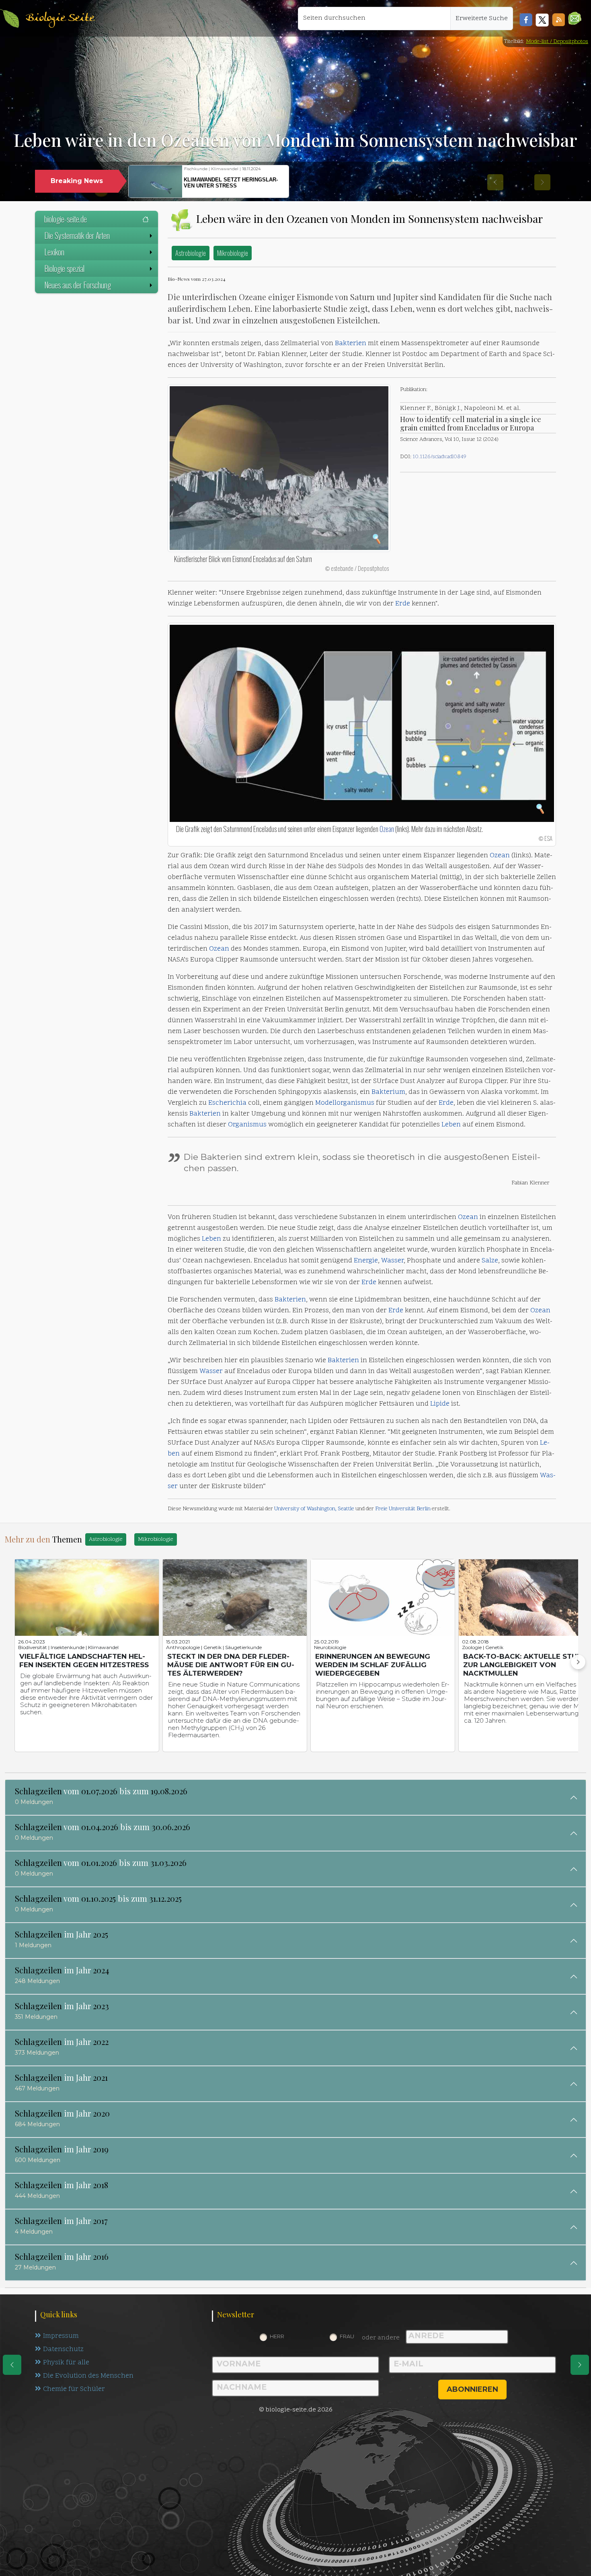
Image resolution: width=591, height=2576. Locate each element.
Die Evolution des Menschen (88, 2376)
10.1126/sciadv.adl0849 (439, 457)
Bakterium (388, 1092)
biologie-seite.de (66, 219)
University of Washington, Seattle (314, 1509)
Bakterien (351, 344)
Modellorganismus (345, 1103)
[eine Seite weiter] (580, 2365)
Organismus (247, 1125)
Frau (347, 2336)
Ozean (387, 829)
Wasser (392, 1261)
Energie (366, 1261)
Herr (277, 2336)
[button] (575, 18)
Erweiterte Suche (482, 19)
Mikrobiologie (233, 253)
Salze (490, 1261)
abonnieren (472, 2389)
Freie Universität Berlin (403, 1509)
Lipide (440, 1404)
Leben (451, 1125)
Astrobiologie (191, 253)
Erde (403, 604)
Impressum (61, 2336)
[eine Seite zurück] (12, 2365)
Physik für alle (66, 2363)
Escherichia (227, 1103)
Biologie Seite (60, 18)
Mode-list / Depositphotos (557, 42)
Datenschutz (63, 2349)
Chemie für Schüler (74, 2389)
